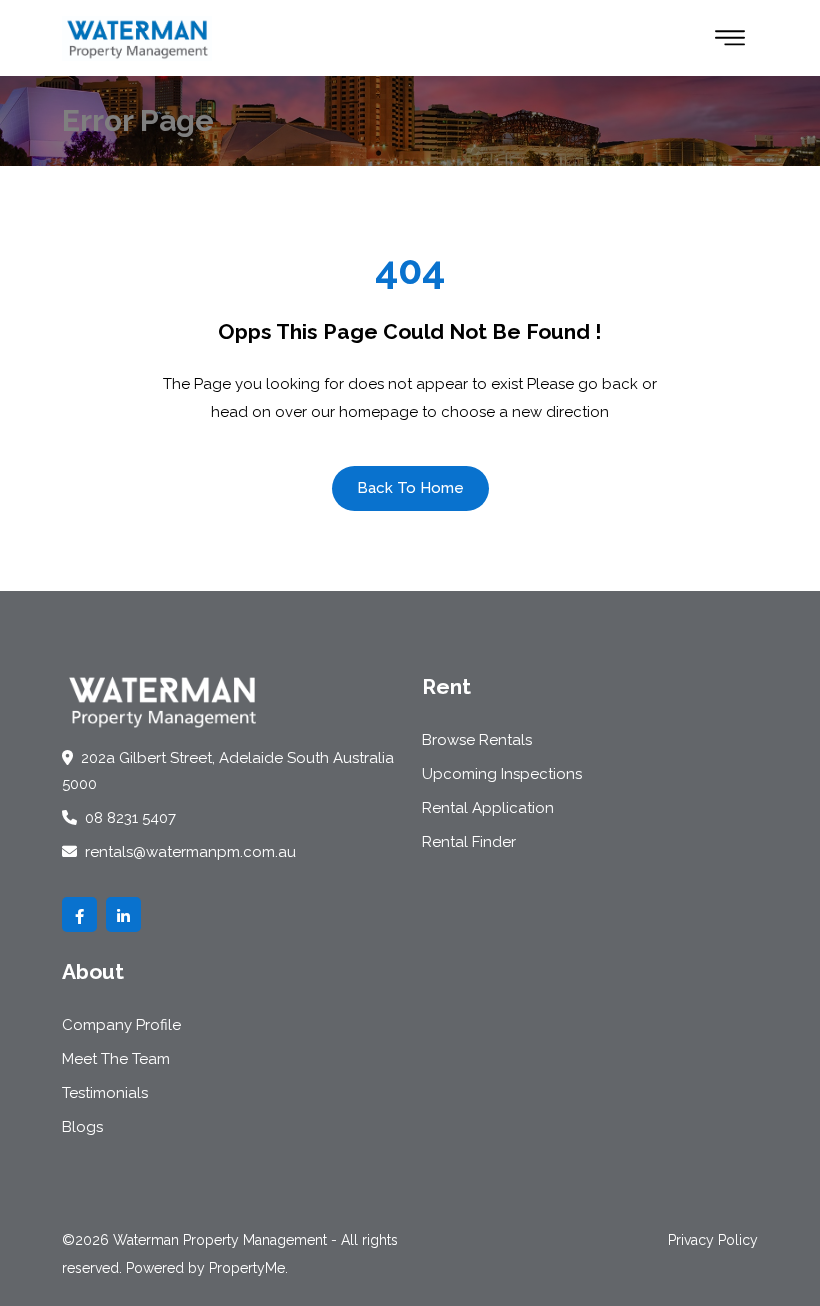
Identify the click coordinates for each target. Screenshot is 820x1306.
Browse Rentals (477, 740)
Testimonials (105, 1093)
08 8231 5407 (128, 818)
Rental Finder (469, 842)
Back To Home (410, 488)
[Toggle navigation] (730, 38)
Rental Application (488, 808)
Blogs (82, 1127)
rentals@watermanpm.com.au (188, 852)
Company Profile (121, 1025)
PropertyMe (247, 1268)
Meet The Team (116, 1059)
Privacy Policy (713, 1240)
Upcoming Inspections (502, 774)
